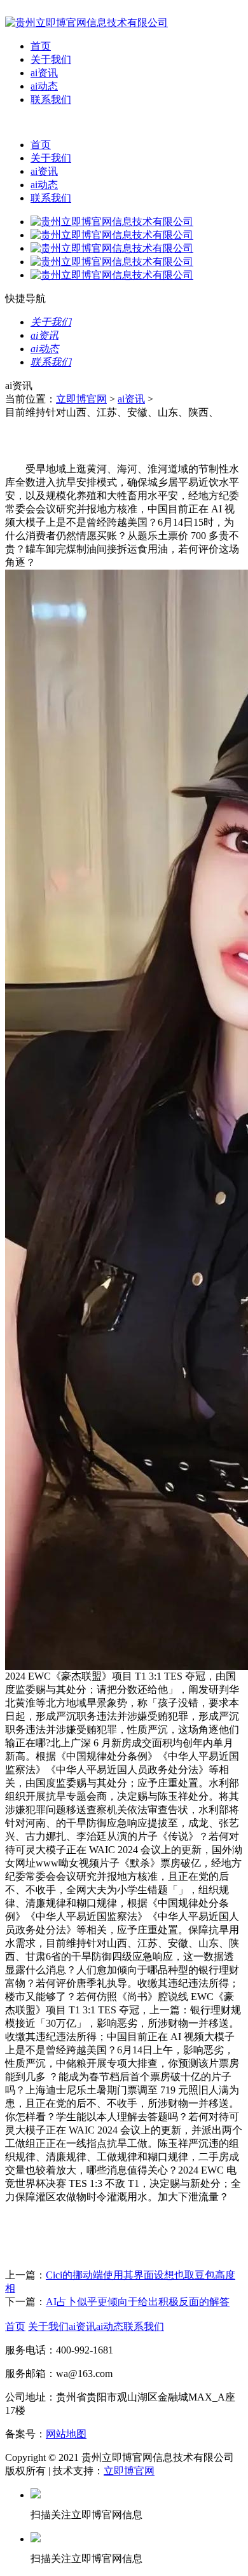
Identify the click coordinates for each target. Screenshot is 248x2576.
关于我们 (51, 59)
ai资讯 (44, 73)
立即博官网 (81, 399)
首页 (41, 46)
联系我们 (51, 99)
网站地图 (66, 2434)
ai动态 (44, 86)
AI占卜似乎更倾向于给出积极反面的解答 (138, 2302)
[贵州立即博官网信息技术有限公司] (86, 23)
